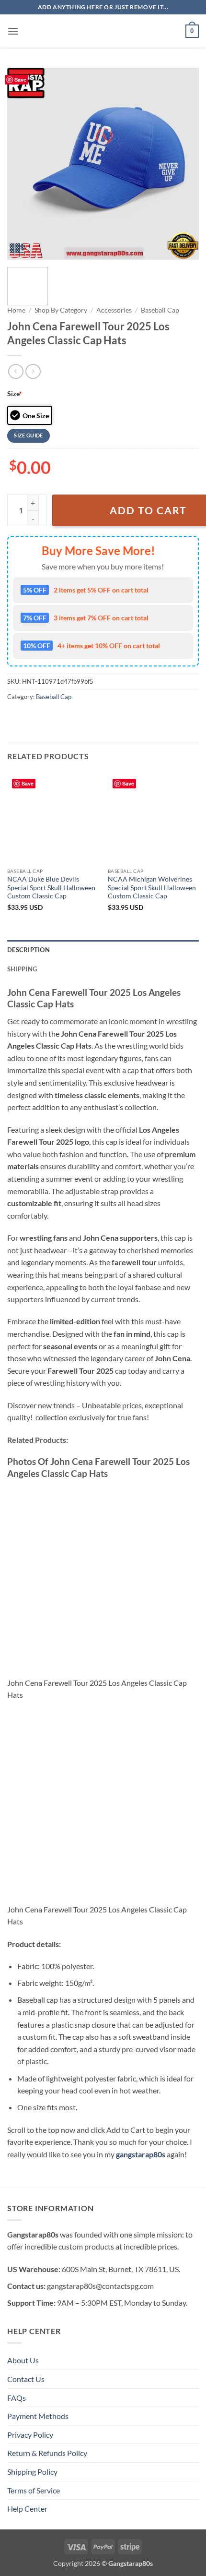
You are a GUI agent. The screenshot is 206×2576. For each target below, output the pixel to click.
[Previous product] (33, 371)
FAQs (17, 2398)
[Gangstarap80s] (103, 31)
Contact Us (26, 2379)
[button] (13, 31)
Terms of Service (34, 2490)
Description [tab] (29, 950)
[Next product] (16, 371)
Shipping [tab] (22, 969)
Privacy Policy (30, 2435)
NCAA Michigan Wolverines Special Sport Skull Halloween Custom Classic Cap (152, 888)
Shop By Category (61, 310)
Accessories (114, 310)
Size (15, 393)
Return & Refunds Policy (47, 2453)
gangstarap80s (141, 2154)
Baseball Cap (160, 310)
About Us (23, 2360)
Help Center (27, 2509)
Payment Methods (38, 2416)
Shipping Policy (32, 2472)
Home (16, 310)
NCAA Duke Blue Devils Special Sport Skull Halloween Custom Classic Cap (51, 888)
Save (20, 79)
